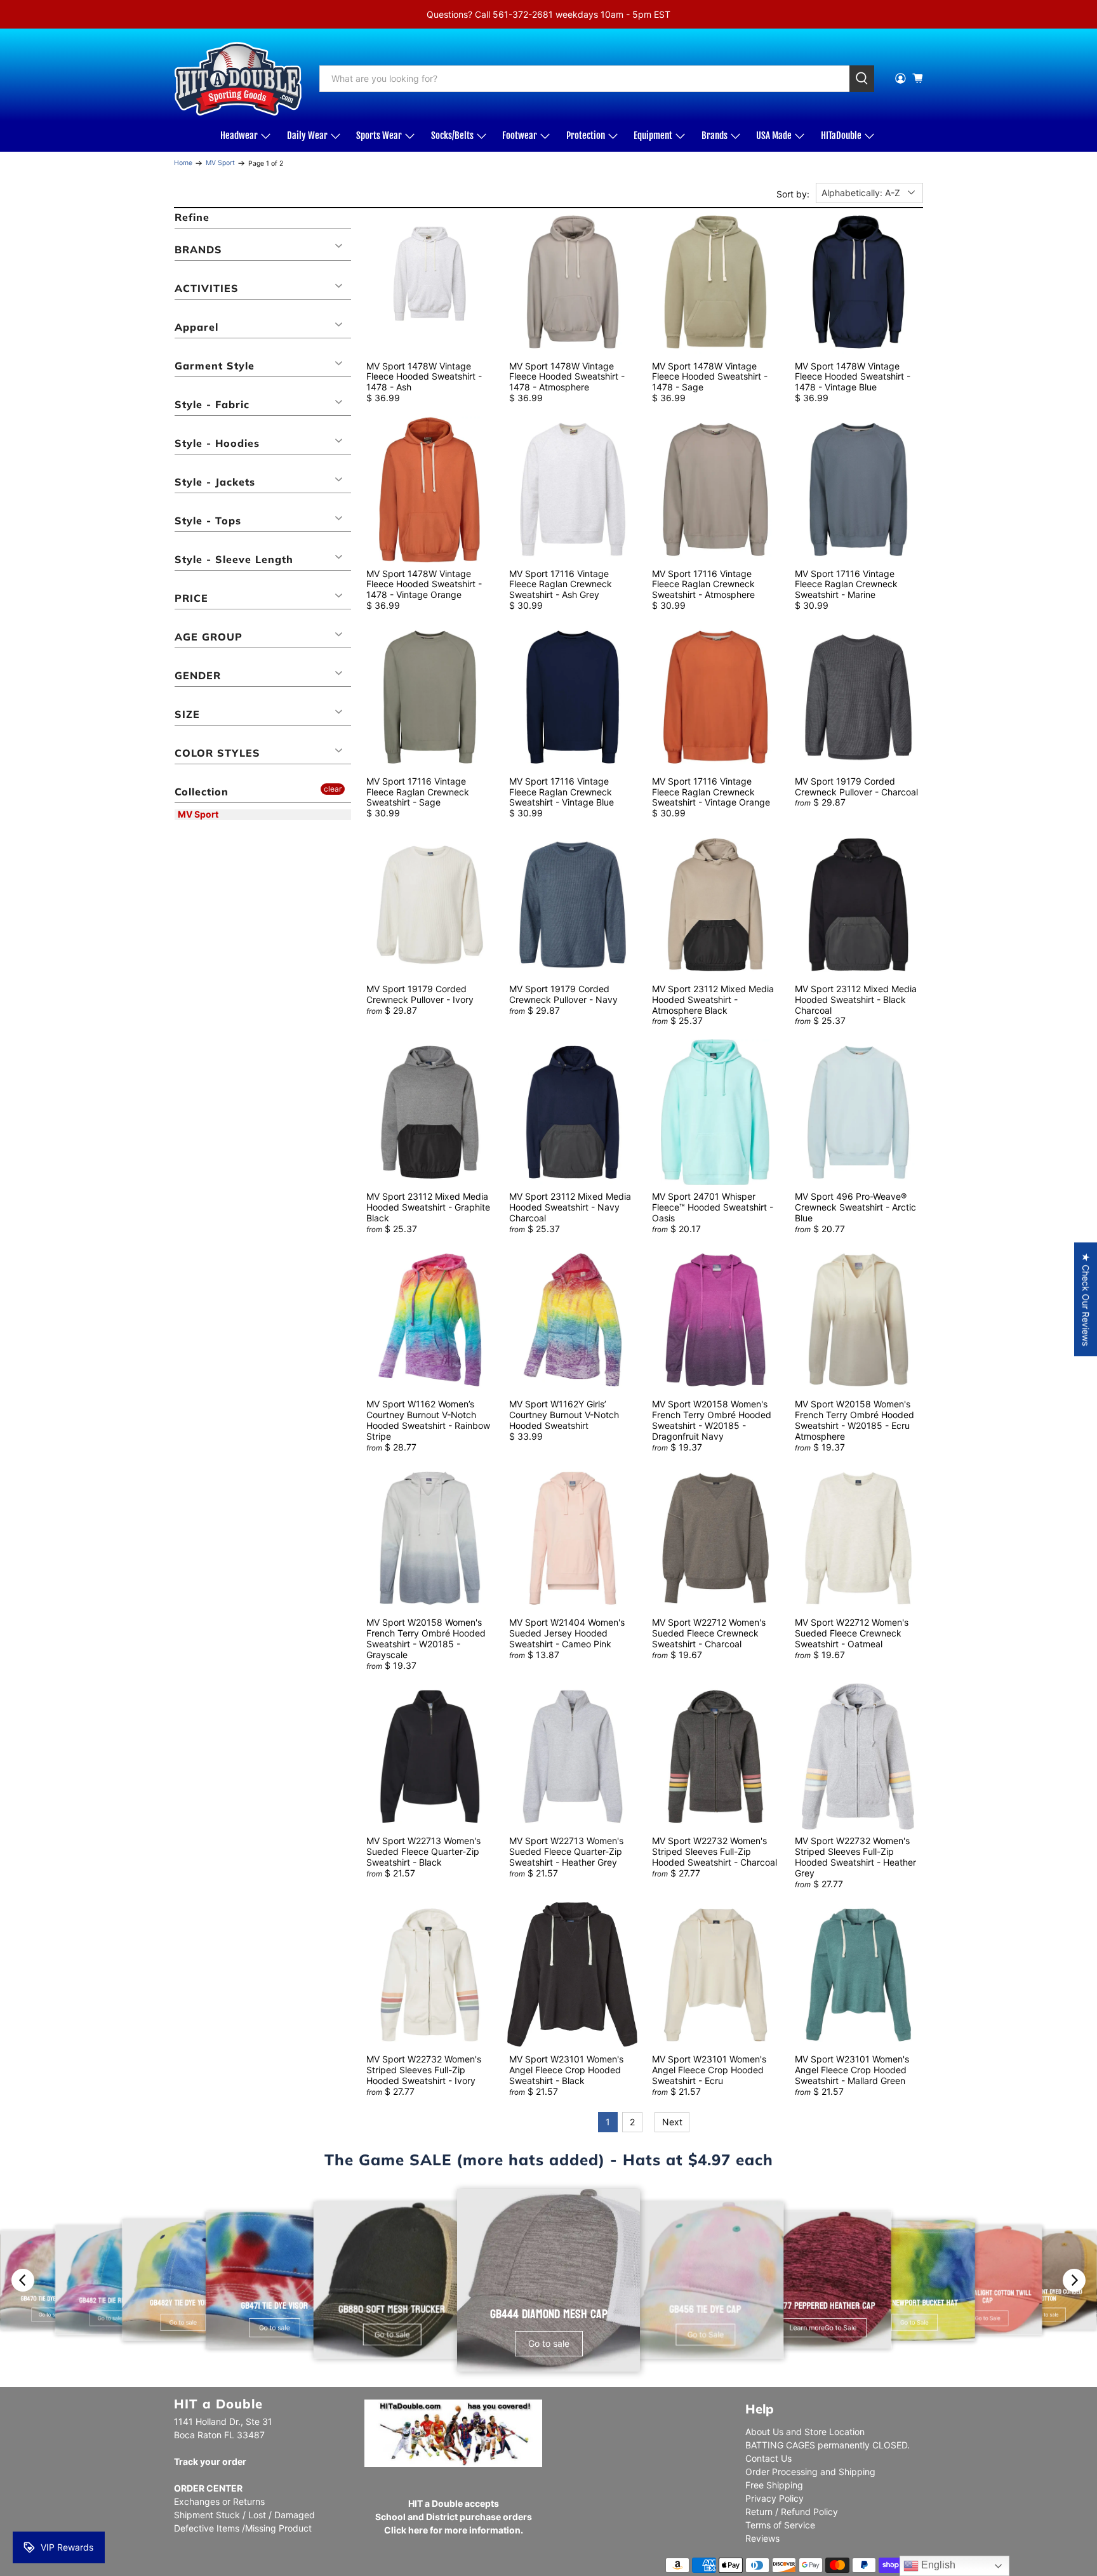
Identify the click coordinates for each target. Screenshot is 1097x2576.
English (937, 2565)
